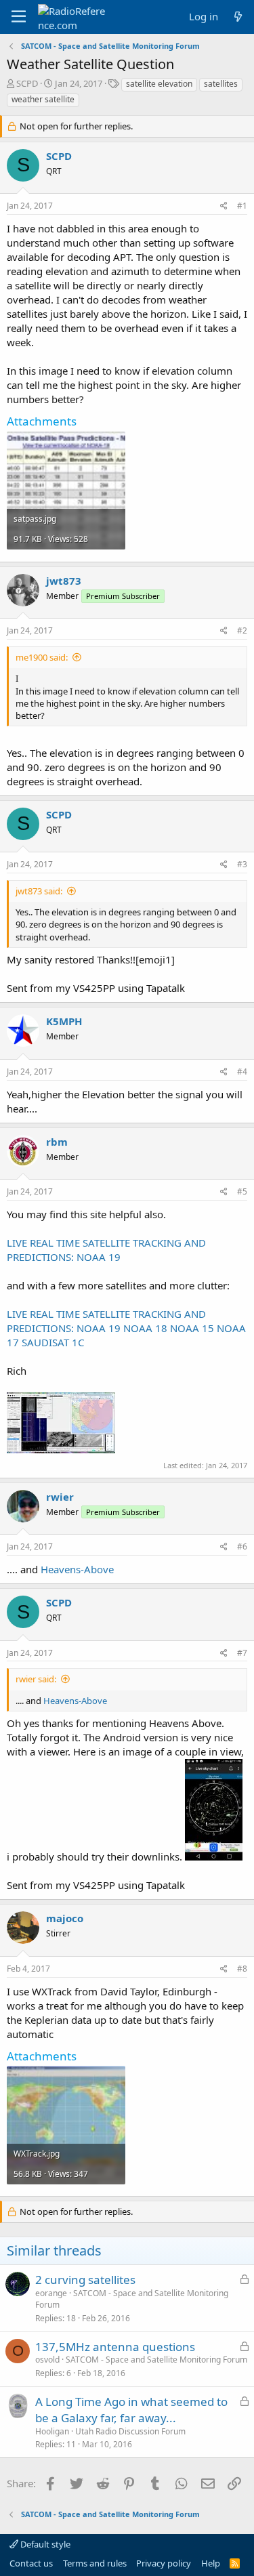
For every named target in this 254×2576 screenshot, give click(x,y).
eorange (51, 2293)
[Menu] (19, 17)
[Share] (224, 206)
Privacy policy (164, 2563)
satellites (221, 84)
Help (211, 2563)
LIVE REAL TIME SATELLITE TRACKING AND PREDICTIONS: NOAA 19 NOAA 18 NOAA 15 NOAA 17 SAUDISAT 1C (126, 1328)
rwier (60, 1497)
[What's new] (238, 17)
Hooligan (52, 2431)
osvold (47, 2360)
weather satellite (43, 99)
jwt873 (64, 581)
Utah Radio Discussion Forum (130, 2431)
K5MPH (64, 1021)
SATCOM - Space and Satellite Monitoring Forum (132, 2299)
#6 (242, 1546)
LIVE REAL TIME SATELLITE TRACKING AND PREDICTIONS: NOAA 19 (106, 1250)
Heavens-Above (77, 1569)
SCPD (27, 83)
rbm (57, 1142)
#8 (242, 1969)
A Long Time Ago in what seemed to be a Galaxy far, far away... (131, 2410)
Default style (44, 2544)
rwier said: (36, 1679)
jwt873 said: (39, 891)
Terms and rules (95, 2563)
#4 (242, 1072)
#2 (242, 630)
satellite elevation (159, 84)
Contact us (31, 2563)
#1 (242, 206)
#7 (242, 1653)
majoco (65, 1918)
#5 (242, 1191)
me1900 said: (42, 657)
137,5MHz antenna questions (115, 2347)
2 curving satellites (85, 2280)
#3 (242, 864)
